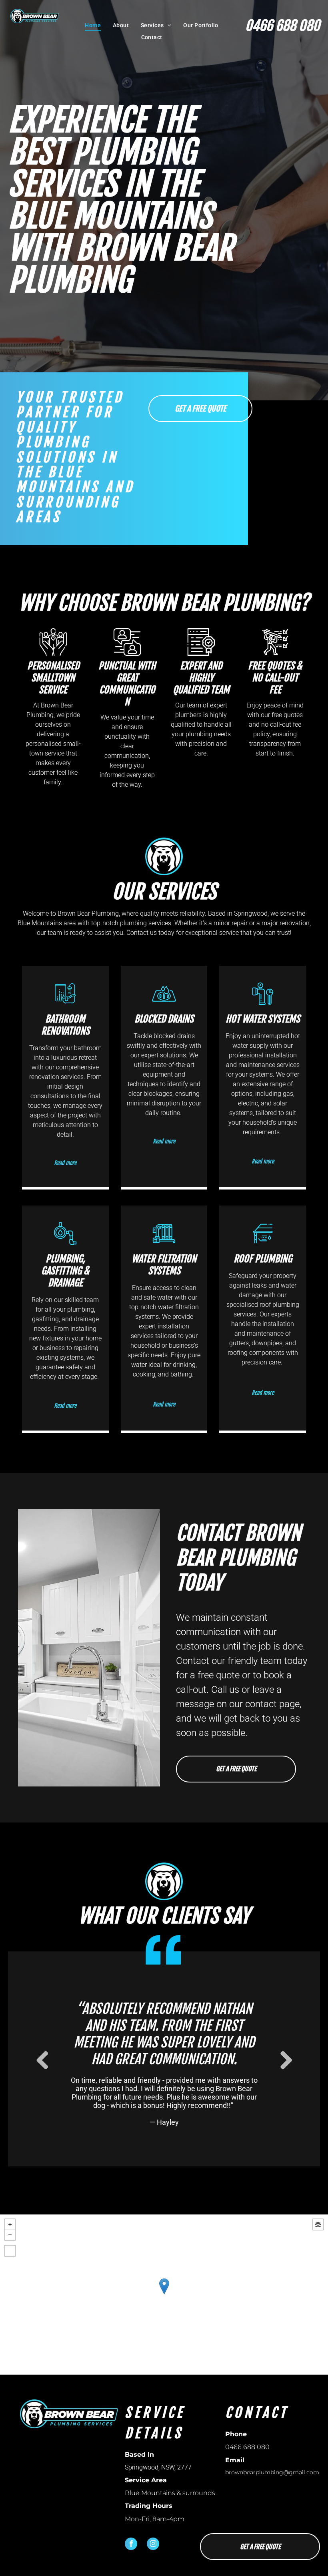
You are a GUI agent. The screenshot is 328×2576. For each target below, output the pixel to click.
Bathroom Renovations (65, 1025)
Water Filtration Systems (164, 1265)
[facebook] (131, 2545)
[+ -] (164, 2295)
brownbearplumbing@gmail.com (272, 2472)
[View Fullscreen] (10, 2251)
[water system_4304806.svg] (65, 1243)
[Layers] (318, 2224)
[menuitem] (93, 25)
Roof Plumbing (263, 1259)
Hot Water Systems (263, 1019)
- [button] (10, 2235)
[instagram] (153, 2545)
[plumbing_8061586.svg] (263, 1004)
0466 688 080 (283, 26)
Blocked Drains (164, 1019)
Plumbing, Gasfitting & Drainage (65, 1271)
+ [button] (10, 2224)
